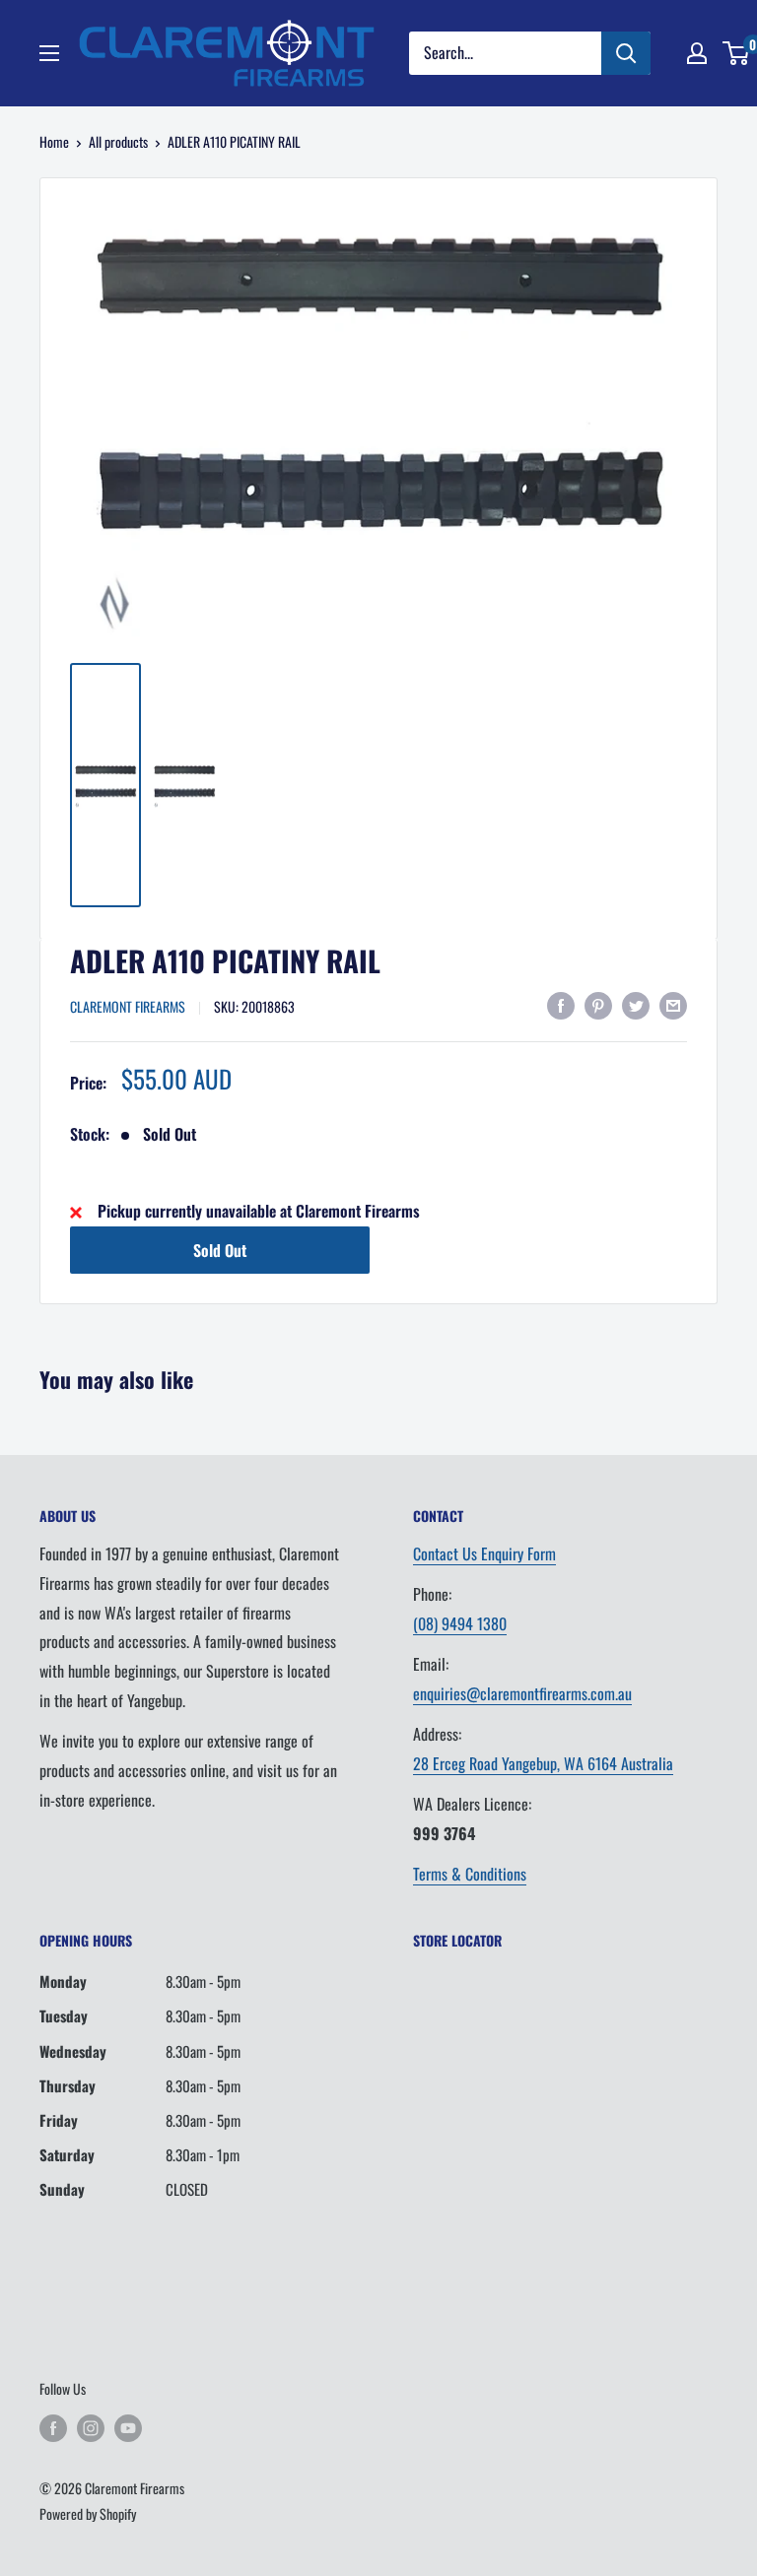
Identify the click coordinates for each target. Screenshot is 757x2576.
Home (54, 141)
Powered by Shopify (88, 2513)
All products (118, 141)
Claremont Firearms (128, 1006)
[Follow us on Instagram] (91, 2428)
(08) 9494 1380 (460, 1623)
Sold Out (220, 1250)
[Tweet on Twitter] (636, 1005)
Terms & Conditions (470, 1874)
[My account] (697, 53)
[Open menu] (49, 53)
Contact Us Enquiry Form (484, 1553)
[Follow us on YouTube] (128, 2428)
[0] (737, 53)
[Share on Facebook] (561, 1005)
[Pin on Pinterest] (598, 1005)
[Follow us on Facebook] (53, 2428)
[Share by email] (673, 1005)
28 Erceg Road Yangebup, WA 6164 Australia (543, 1763)
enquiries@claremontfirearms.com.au (522, 1693)
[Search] (626, 53)
